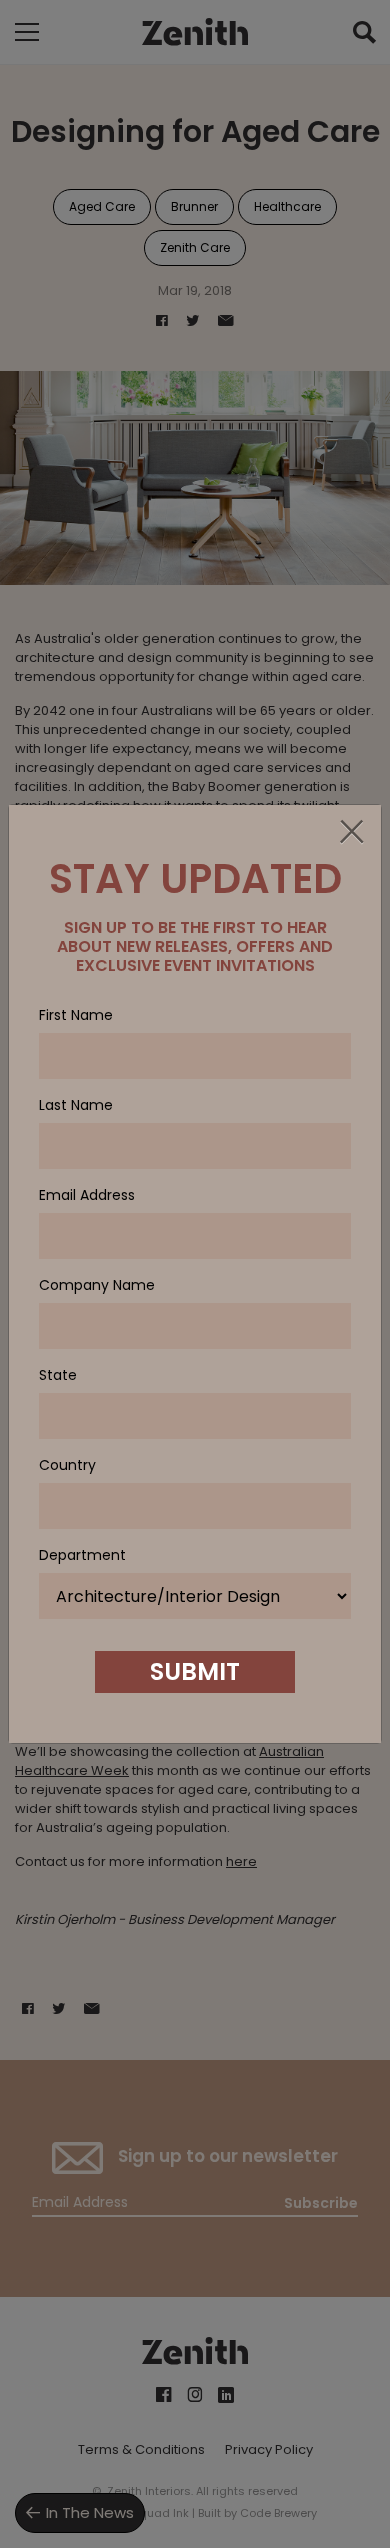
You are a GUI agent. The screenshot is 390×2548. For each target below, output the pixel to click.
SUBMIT (195, 1671)
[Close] (351, 833)
